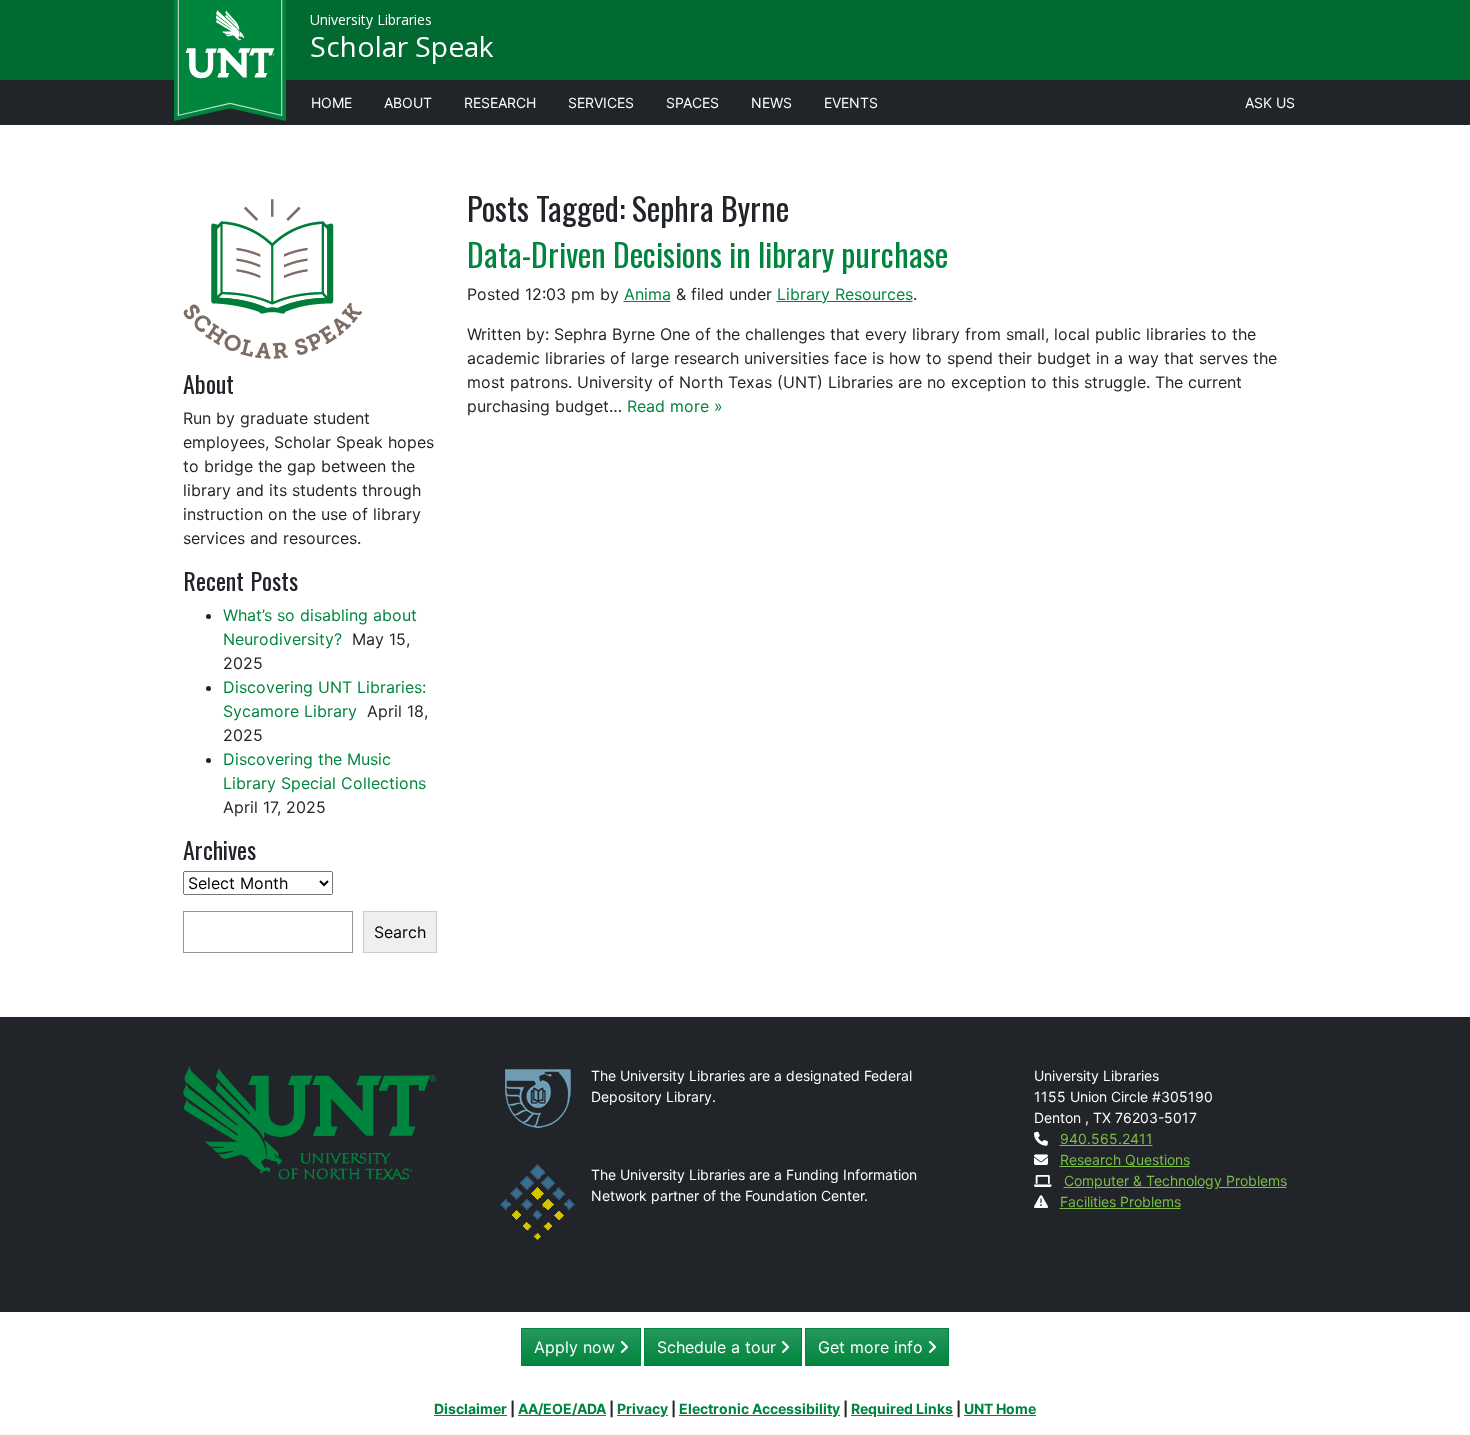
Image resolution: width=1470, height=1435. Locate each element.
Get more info (873, 1347)
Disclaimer (470, 1408)
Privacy (642, 1408)
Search (400, 932)
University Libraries (371, 19)
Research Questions (1125, 1159)
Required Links (902, 1408)
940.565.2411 (1106, 1138)
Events (851, 102)
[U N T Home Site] (309, 1121)
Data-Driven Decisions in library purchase (707, 253)
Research (500, 102)
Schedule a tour (719, 1347)
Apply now (577, 1347)
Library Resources (845, 294)
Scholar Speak (401, 46)
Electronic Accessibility (759, 1408)
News (771, 102)
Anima (647, 294)
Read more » (675, 406)
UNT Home (1000, 1408)
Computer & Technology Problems (1175, 1180)
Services (601, 102)
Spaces (692, 102)
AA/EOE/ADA (562, 1408)
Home (331, 102)
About (408, 102)
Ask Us (1270, 102)
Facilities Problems (1120, 1201)
